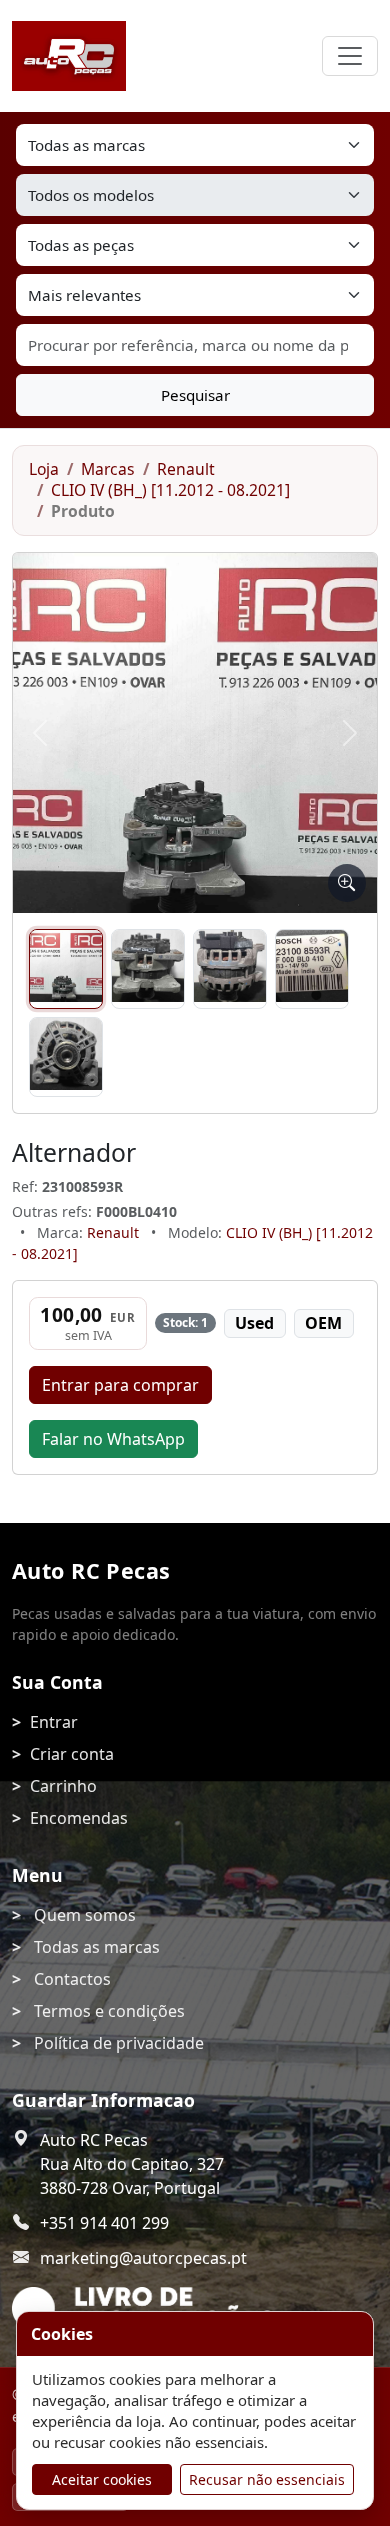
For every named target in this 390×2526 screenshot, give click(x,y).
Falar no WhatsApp (113, 1439)
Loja (44, 469)
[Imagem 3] (230, 969)
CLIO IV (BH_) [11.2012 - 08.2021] (170, 490)
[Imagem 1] (66, 969)
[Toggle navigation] (350, 56)
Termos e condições (109, 2011)
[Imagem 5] (66, 1057)
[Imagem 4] (312, 969)
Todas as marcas (97, 1947)
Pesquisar (195, 395)
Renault (186, 469)
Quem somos (85, 1915)
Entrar (54, 1722)
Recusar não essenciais (267, 2479)
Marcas (108, 469)
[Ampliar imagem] (347, 883)
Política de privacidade (119, 2043)
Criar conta (72, 1754)
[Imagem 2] (148, 969)
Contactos (72, 1979)
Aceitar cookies (102, 2479)
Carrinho (63, 1786)
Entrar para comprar (120, 1385)
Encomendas (79, 1818)
